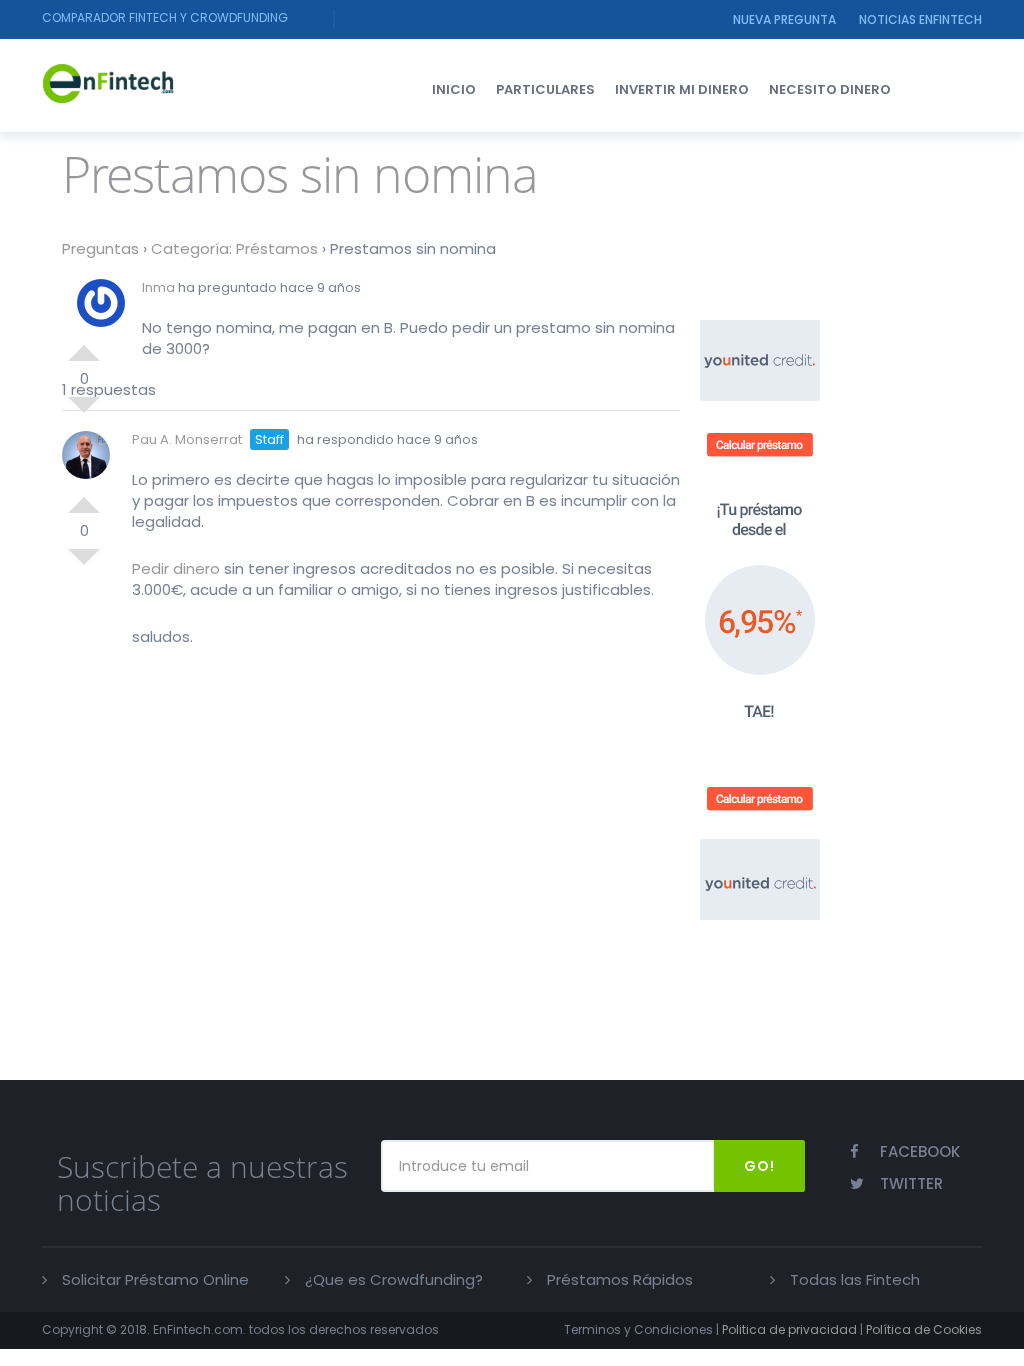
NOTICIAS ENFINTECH (920, 19)
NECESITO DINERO (830, 89)
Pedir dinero (176, 568)
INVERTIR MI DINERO (682, 89)
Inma (158, 287)
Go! (759, 1166)
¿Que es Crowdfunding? (394, 1279)
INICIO (454, 89)
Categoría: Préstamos (234, 248)
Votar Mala (84, 565)
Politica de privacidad (789, 1329)
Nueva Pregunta (784, 19)
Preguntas (100, 248)
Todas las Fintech (855, 1279)
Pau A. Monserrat (187, 439)
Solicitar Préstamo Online (155, 1279)
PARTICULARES (545, 89)
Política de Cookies (924, 1329)
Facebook (920, 1151)
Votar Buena (84, 345)
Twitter (911, 1183)
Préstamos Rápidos (620, 1279)
